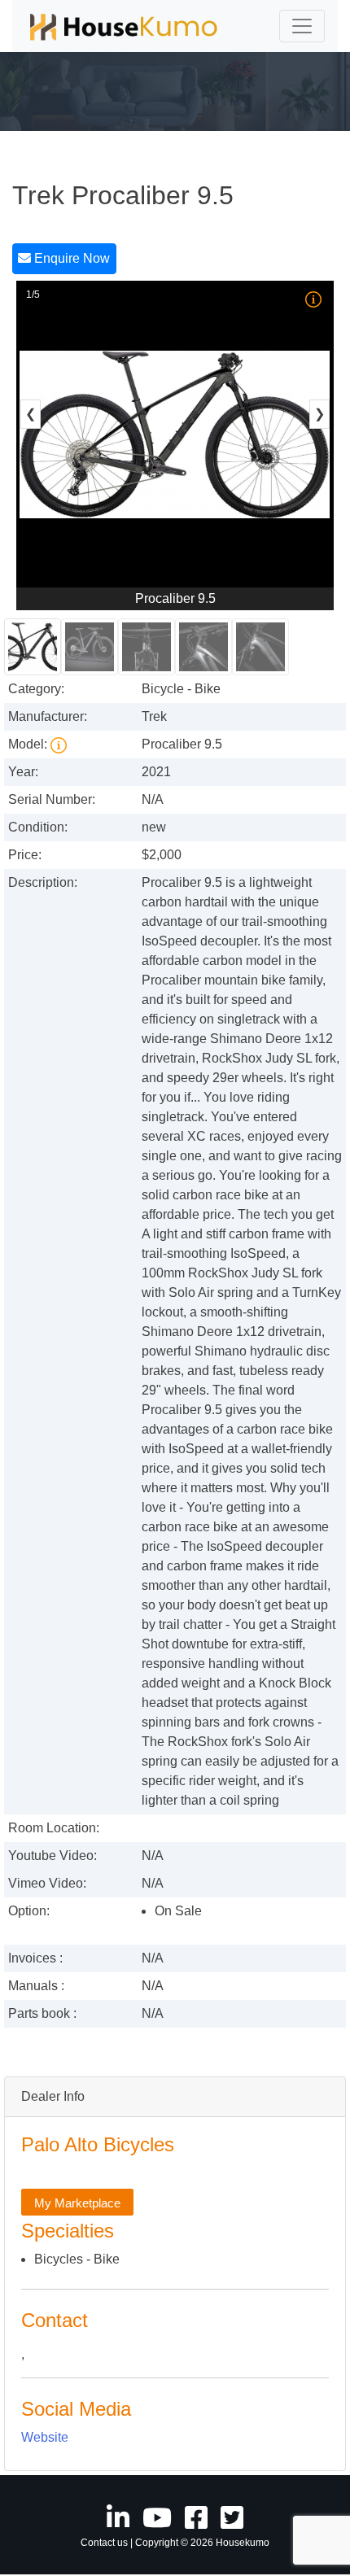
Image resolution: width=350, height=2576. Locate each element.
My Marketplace (77, 2203)
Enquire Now (70, 258)
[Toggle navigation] (302, 26)
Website (45, 2437)
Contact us (104, 2543)
